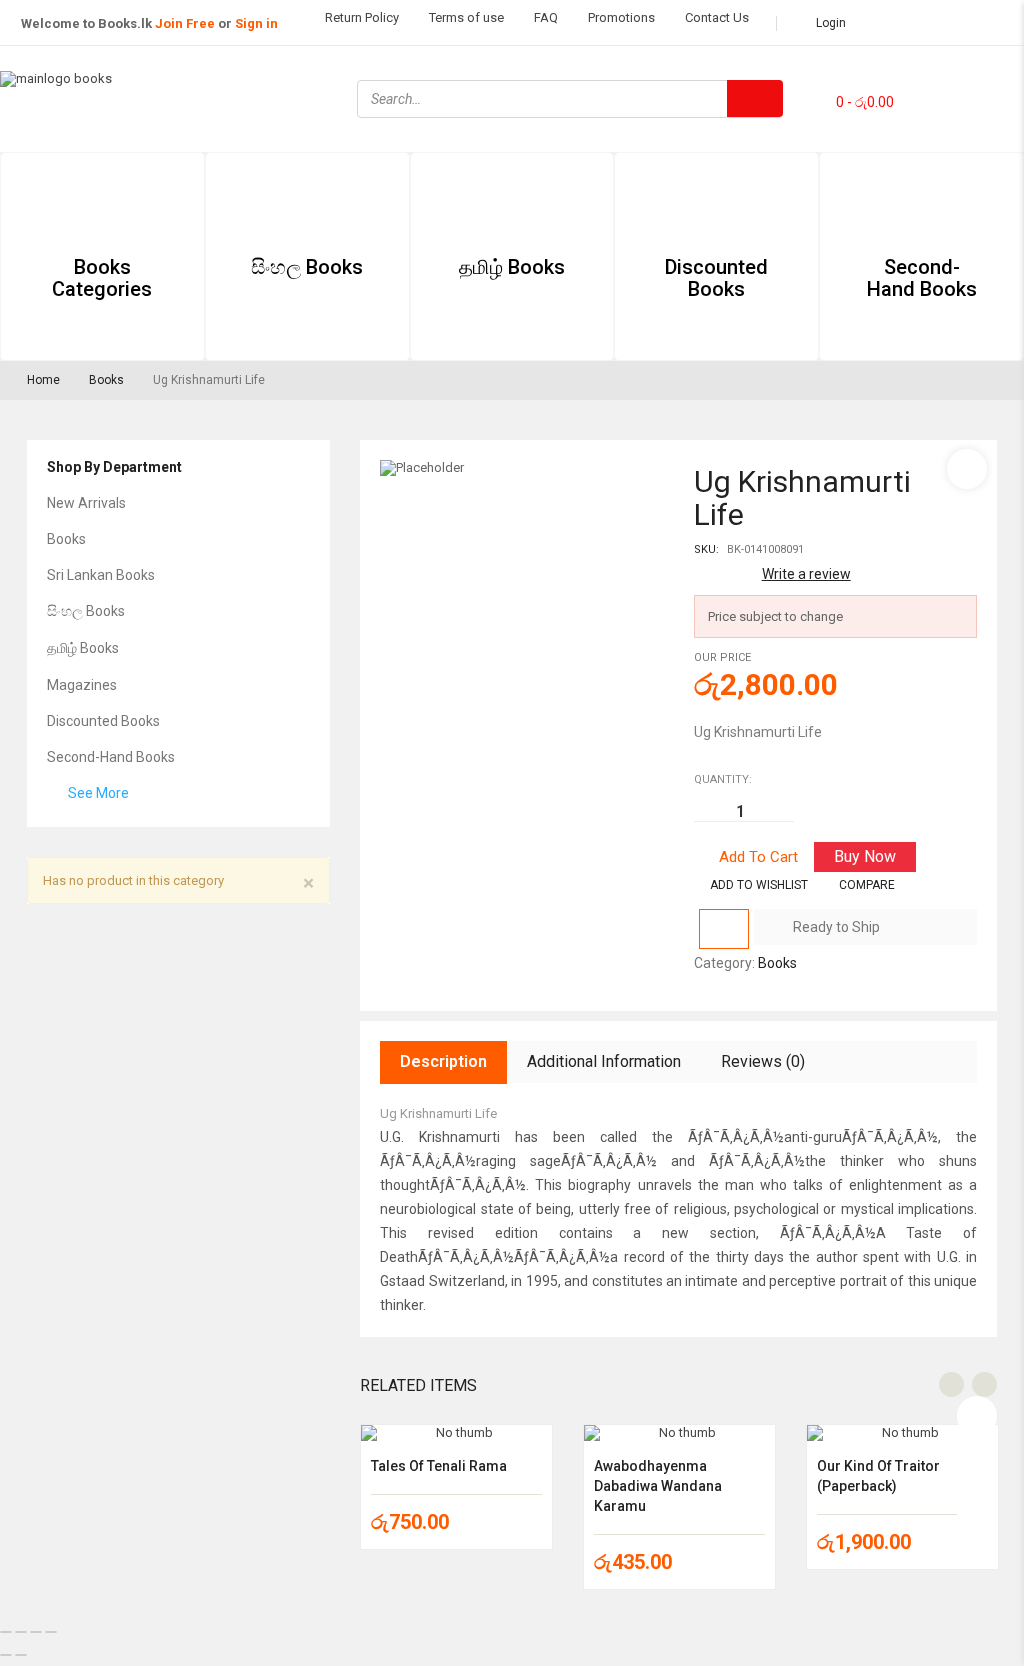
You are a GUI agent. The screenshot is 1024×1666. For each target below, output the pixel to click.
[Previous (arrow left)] (6, 1655)
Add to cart (758, 857)
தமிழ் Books (83, 648)
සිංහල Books (86, 611)
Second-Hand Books (111, 757)
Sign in (256, 23)
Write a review (806, 574)
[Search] (755, 98)
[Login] (977, 1411)
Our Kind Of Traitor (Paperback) (878, 1476)
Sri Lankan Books (101, 575)
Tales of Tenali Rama (439, 1466)
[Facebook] (949, 71)
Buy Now (865, 856)
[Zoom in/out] (6, 1632)
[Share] (36, 1632)
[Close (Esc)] (51, 1632)
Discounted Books (103, 721)
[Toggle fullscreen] (21, 1632)
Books (106, 380)
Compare (867, 885)
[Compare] (724, 929)
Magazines (82, 685)
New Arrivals (86, 503)
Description (443, 1061)
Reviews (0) (763, 1061)
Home (43, 380)
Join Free (185, 23)
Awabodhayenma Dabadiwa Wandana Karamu (658, 1486)
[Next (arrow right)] (21, 1655)
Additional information (604, 1061)
